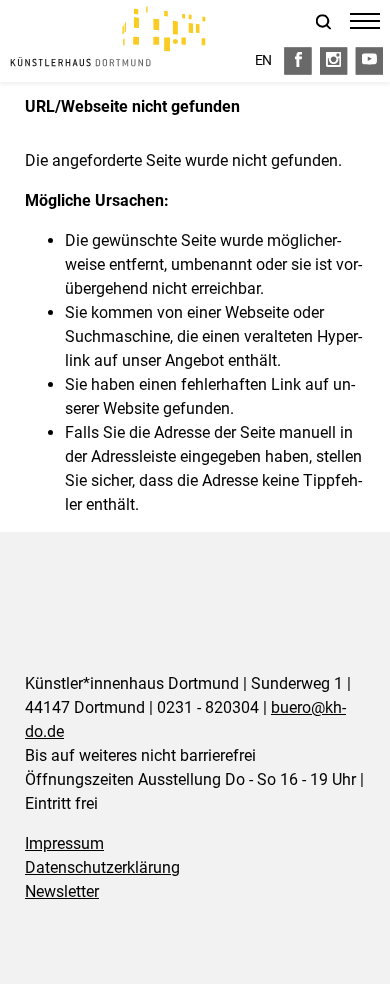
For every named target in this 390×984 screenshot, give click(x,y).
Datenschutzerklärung (102, 867)
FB (298, 61)
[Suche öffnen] (324, 23)
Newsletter (62, 891)
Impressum (64, 843)
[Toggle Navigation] (365, 17)
